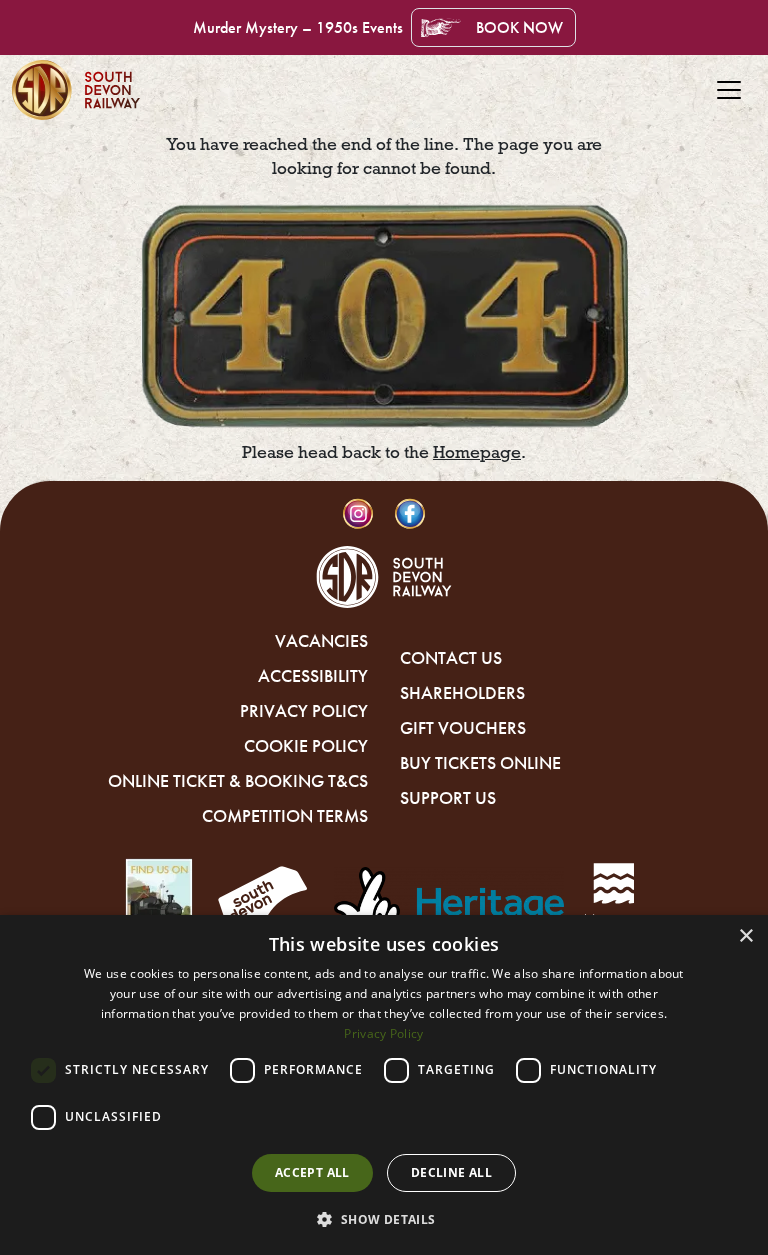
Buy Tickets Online (480, 763)
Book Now (519, 27)
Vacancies (321, 641)
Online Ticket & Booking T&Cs (238, 781)
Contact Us (451, 658)
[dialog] (384, 1085)
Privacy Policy (304, 711)
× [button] (745, 936)
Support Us (448, 798)
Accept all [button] (312, 1172)
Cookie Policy (306, 746)
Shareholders (462, 693)
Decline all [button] (451, 1172)
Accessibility (313, 676)
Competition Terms (285, 816)
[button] (383, 1219)
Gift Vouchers (463, 728)
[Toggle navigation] (729, 90)
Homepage (477, 452)
